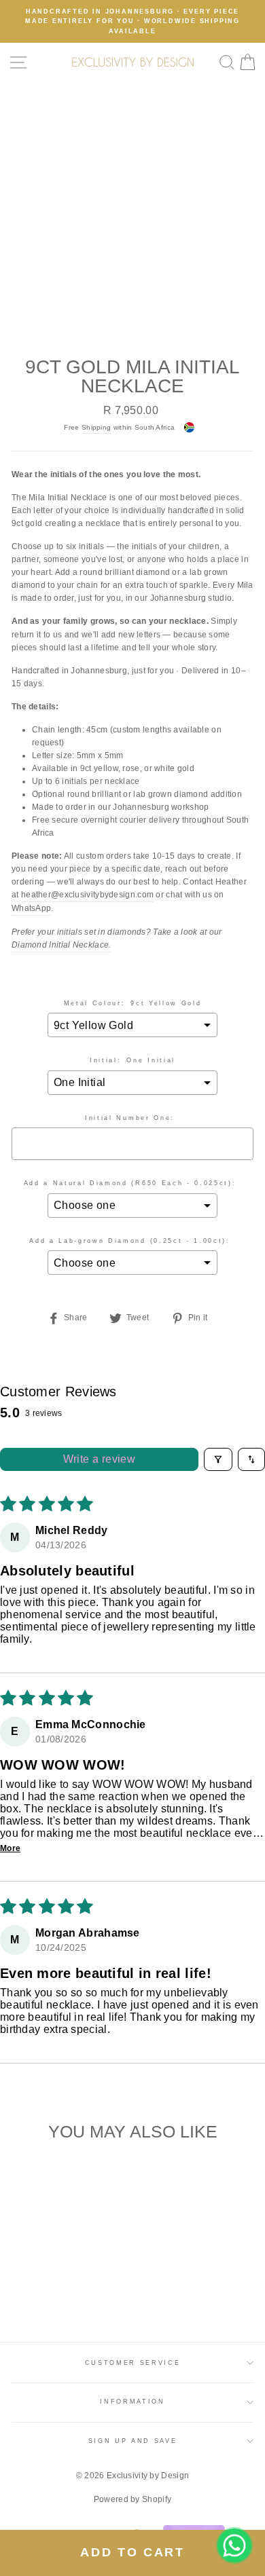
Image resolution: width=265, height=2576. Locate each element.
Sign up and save (133, 2441)
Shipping (96, 427)
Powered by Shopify (132, 2499)
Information (132, 2402)
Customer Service (133, 2363)
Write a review (100, 1459)
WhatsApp (31, 908)
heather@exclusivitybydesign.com (87, 895)
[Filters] (218, 1459)
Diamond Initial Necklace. (61, 945)
